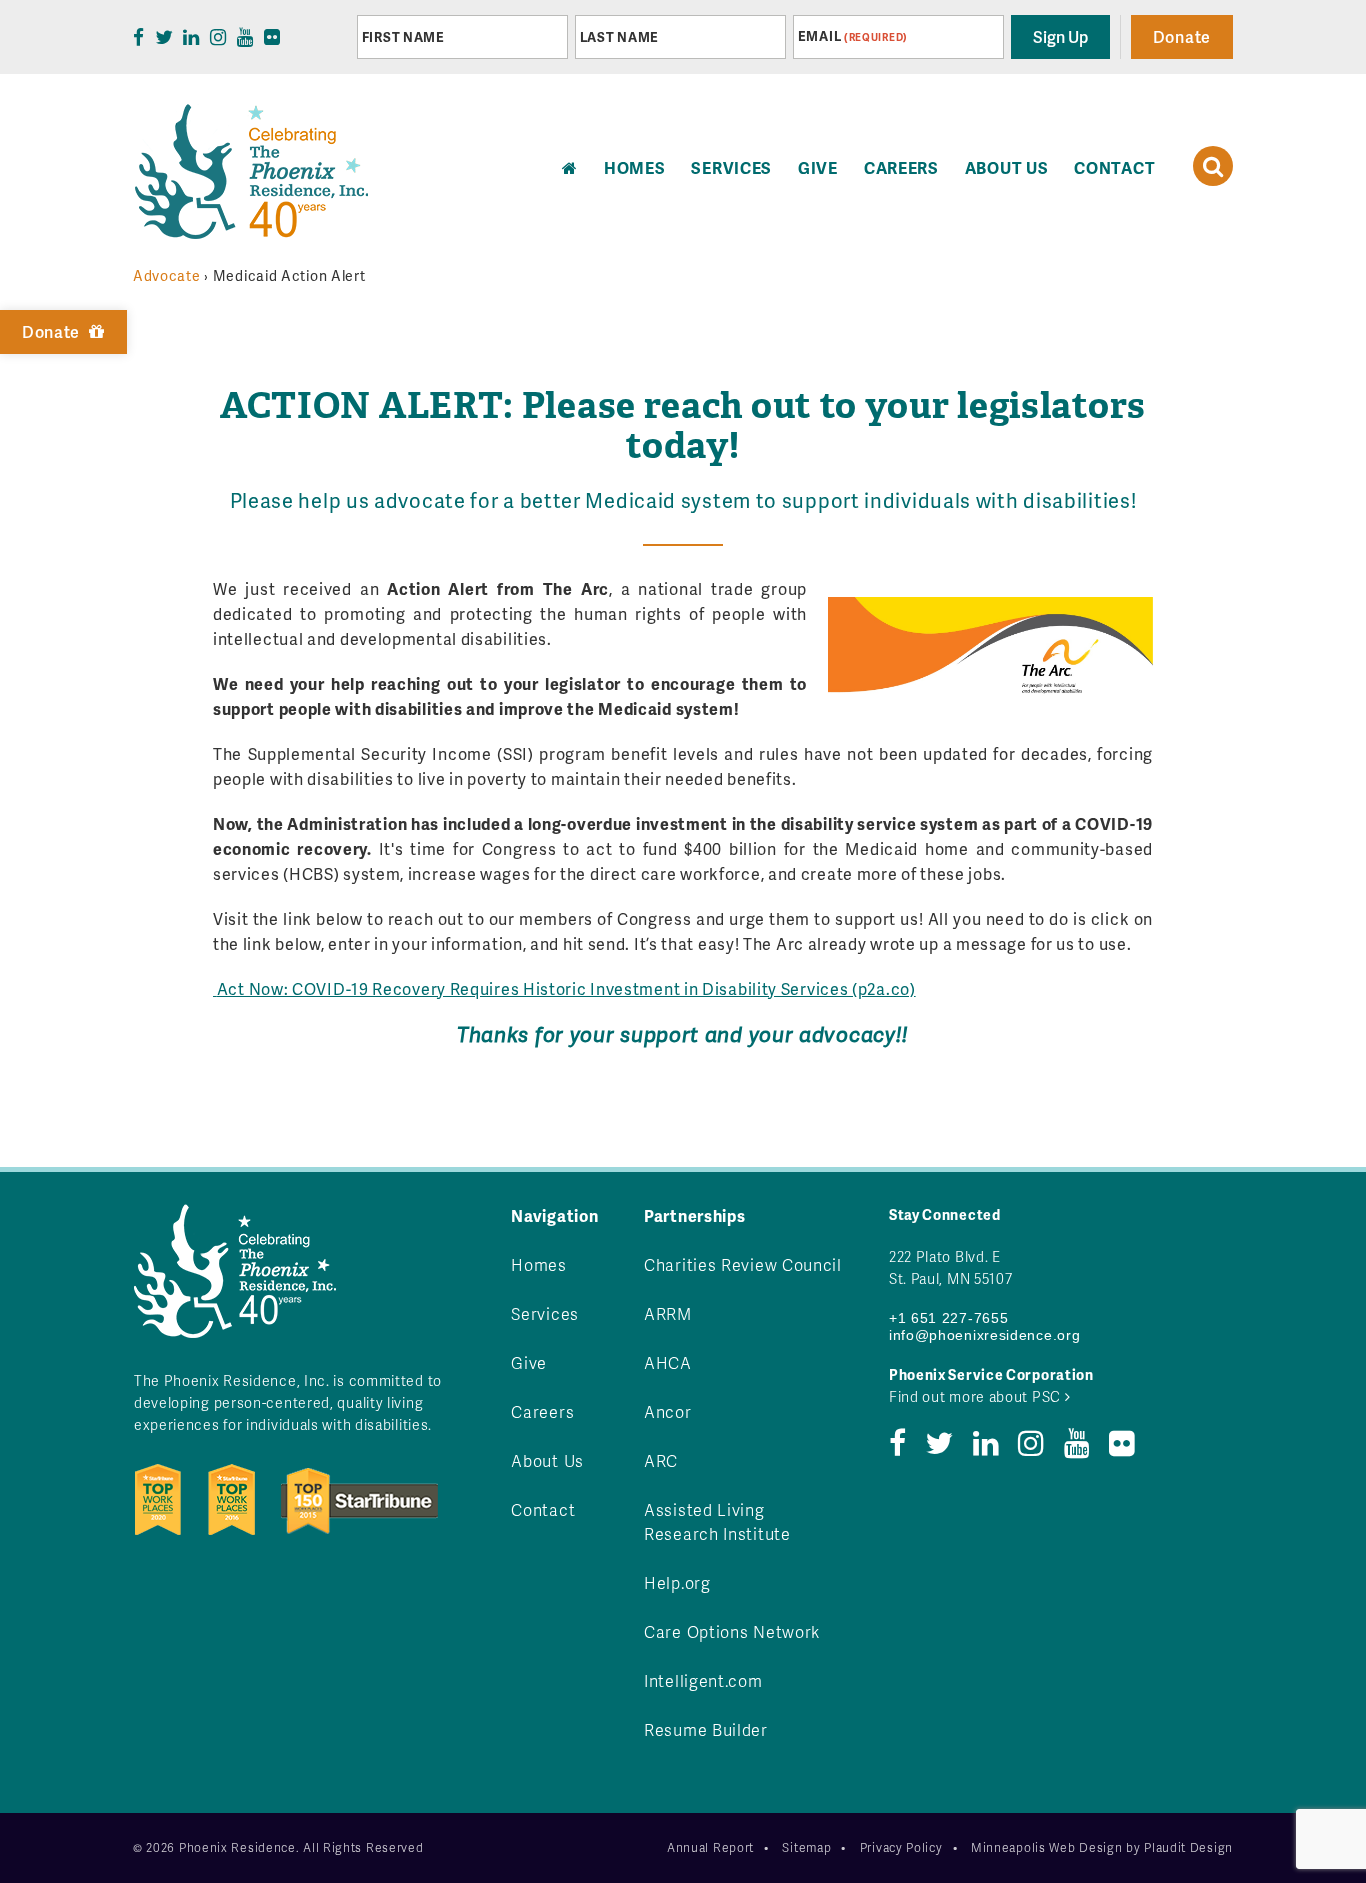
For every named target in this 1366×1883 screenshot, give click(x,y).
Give (818, 167)
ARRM (668, 1313)
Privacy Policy (901, 1847)
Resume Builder (706, 1729)
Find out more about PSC (977, 1396)
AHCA (668, 1362)
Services (731, 167)
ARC (661, 1460)
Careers (901, 167)
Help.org (677, 1582)
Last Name (619, 37)
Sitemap (806, 1847)
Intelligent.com (703, 1680)
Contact (1114, 167)
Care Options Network (732, 1631)
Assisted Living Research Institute (717, 1521)
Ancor (668, 1411)
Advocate (167, 275)
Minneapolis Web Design (1046, 1847)
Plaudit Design (1188, 1847)
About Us (1007, 167)
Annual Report (710, 1847)
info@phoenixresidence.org (985, 1335)
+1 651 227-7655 (949, 1318)
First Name (403, 37)
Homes (539, 1264)
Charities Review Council (743, 1264)
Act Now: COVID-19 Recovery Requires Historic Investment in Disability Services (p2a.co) (566, 988)
